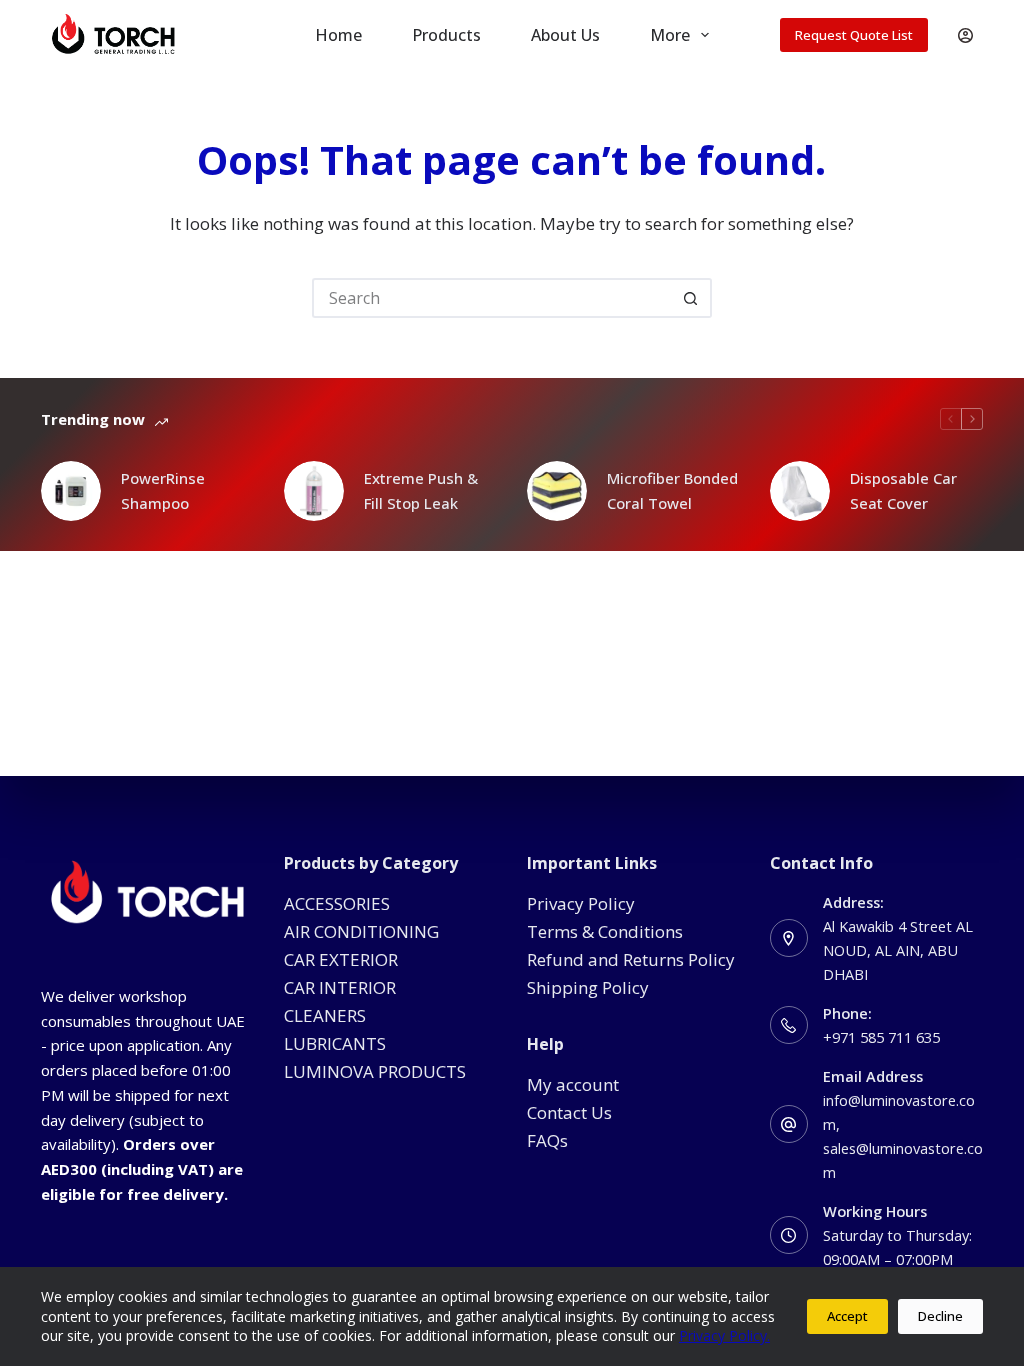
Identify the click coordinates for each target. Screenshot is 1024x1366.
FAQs (547, 1140)
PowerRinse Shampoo (163, 490)
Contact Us (569, 1112)
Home (338, 35)
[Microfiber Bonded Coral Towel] (557, 491)
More (670, 35)
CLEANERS (325, 1015)
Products (446, 35)
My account (573, 1084)
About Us (565, 35)
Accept (847, 1316)
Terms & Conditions (605, 931)
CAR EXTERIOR (341, 959)
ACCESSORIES (337, 903)
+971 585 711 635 (881, 1037)
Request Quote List (854, 35)
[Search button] (692, 298)
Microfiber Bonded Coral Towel (672, 490)
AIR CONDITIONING (361, 931)
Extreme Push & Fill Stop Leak (421, 490)
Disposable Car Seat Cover (903, 490)
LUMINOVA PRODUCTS (375, 1071)
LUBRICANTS (335, 1043)
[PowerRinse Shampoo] (71, 491)
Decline (940, 1316)
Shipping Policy (588, 987)
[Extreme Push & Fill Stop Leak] (314, 491)
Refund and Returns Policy (631, 959)
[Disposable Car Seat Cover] (800, 491)
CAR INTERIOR (340, 987)
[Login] (965, 35)
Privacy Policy (581, 903)
